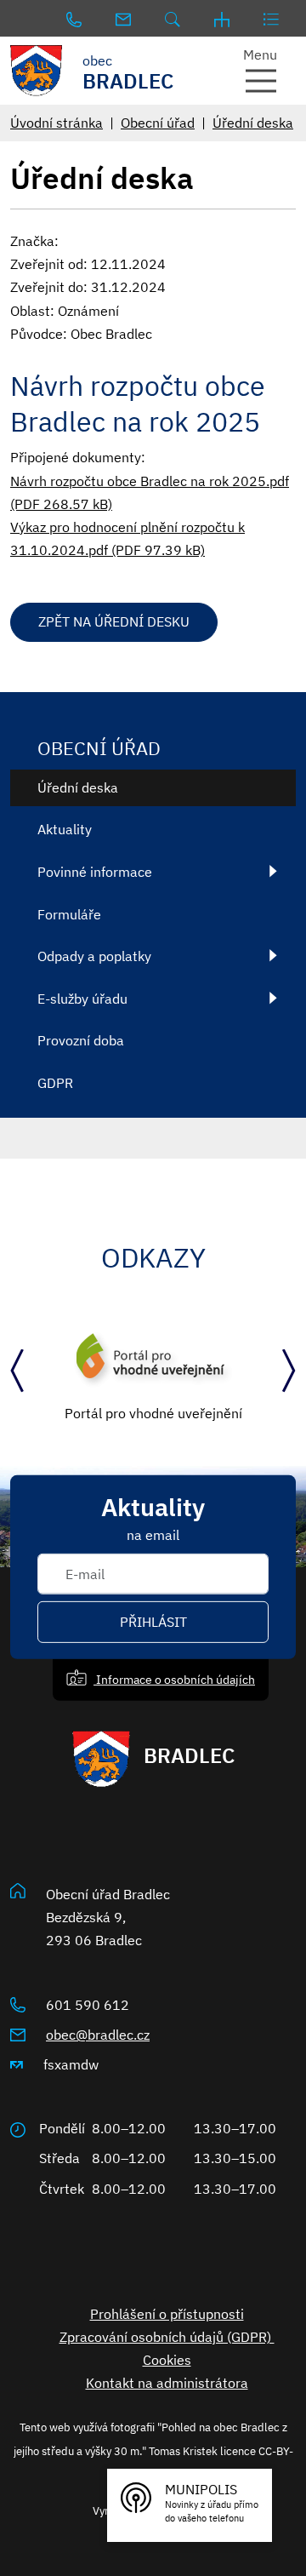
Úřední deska (253, 123)
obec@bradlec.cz (98, 2035)
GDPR (55, 1083)
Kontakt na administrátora (167, 2383)
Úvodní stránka (57, 123)
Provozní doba (81, 1040)
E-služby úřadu (82, 999)
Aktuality (65, 829)
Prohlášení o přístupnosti (167, 2314)
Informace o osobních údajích (174, 1679)
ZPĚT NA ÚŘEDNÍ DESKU (114, 621)
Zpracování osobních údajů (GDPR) (167, 2337)
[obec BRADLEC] (38, 71)
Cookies (167, 2360)
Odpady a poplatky (94, 956)
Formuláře (69, 914)
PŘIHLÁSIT (153, 1622)
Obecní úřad (158, 123)
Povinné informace (95, 872)
